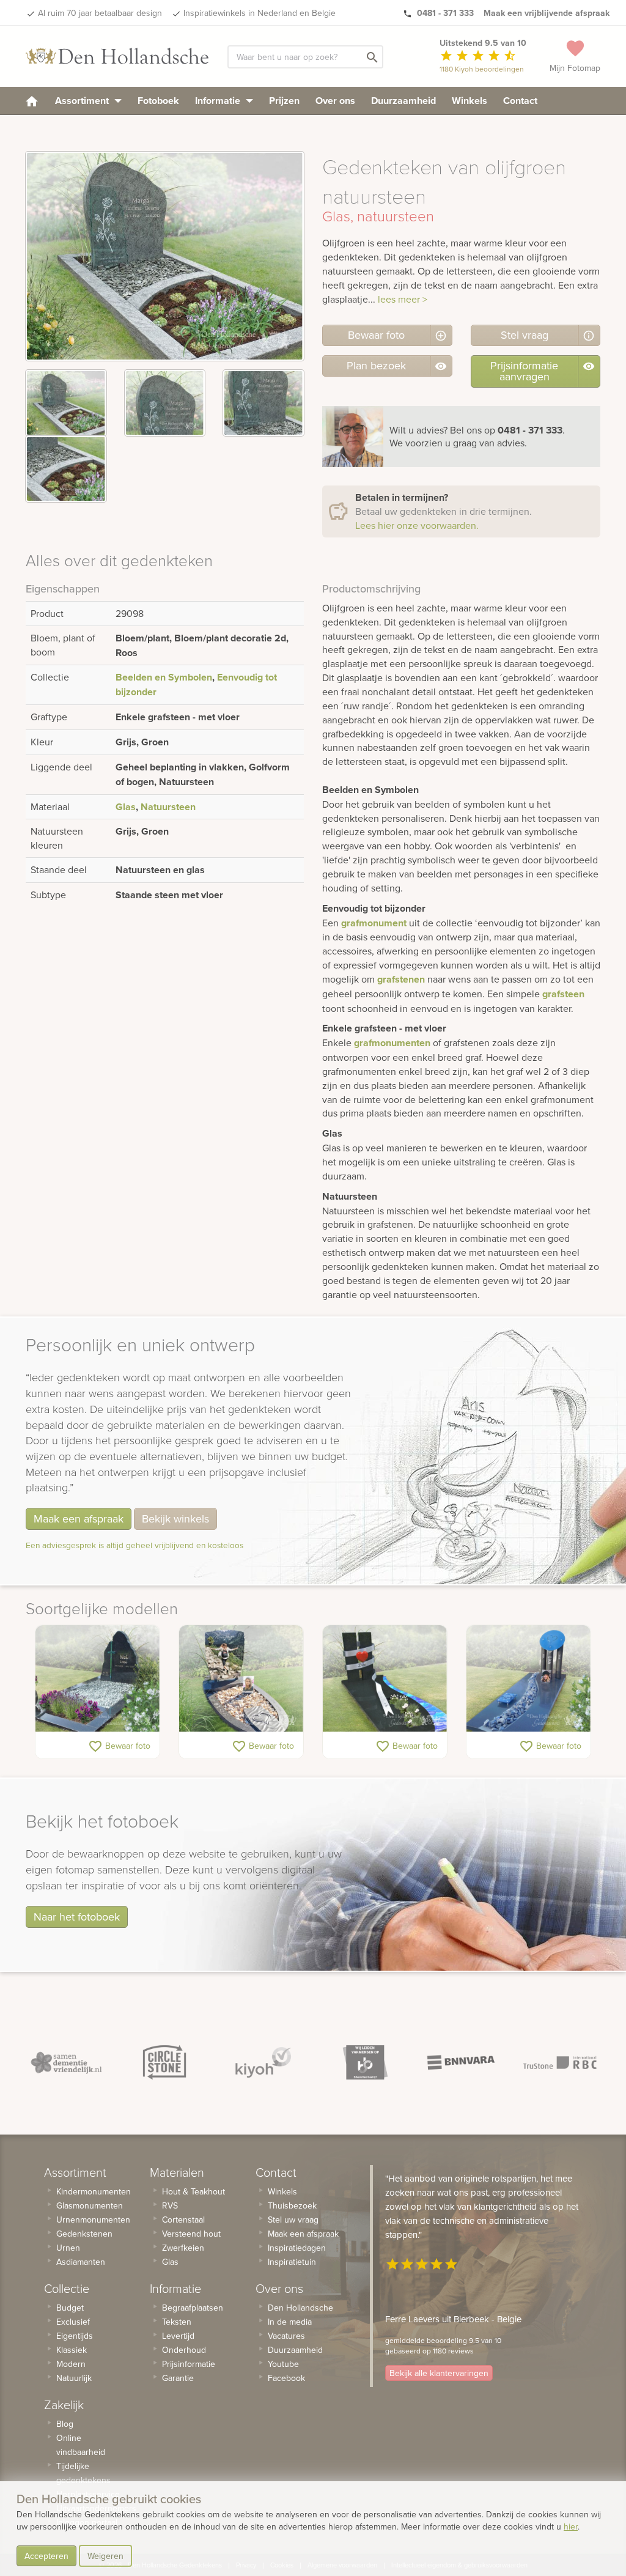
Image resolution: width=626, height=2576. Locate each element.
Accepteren (46, 2556)
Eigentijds (75, 2336)
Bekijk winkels (175, 1519)
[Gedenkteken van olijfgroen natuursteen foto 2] (165, 403)
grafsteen (563, 994)
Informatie (219, 101)
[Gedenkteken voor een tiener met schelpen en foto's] (241, 1678)
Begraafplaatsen (193, 2308)
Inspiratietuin (292, 2262)
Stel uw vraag (293, 2220)
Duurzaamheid (403, 101)
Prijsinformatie (189, 2364)
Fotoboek (158, 101)
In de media (290, 2322)
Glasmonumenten (90, 2205)
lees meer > (403, 299)
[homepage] (32, 101)
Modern (71, 2364)
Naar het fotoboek (77, 1917)
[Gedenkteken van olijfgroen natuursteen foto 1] (66, 403)
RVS (170, 2205)
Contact (520, 101)
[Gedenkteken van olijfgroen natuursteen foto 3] (263, 403)
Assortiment (83, 101)
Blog (65, 2424)
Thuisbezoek (292, 2205)
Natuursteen (168, 807)
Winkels (469, 101)
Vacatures (286, 2336)
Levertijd (178, 2336)
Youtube (283, 2364)
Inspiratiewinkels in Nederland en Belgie (260, 13)
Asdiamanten (81, 2262)
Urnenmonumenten (93, 2220)
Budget (70, 2308)
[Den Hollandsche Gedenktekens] (117, 56)
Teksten (177, 2322)
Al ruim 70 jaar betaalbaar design (100, 13)
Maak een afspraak (79, 1519)
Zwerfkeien (183, 2248)
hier (571, 2526)
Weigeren (105, 2556)
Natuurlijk (74, 2378)
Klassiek (72, 2350)
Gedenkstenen (84, 2234)
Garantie (178, 2378)
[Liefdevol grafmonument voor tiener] (385, 1678)
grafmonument (374, 923)
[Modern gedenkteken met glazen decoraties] (528, 1678)
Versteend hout (191, 2234)
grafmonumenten (392, 1043)
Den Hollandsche (300, 2308)
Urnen (68, 2248)
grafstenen (401, 979)
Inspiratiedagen (297, 2248)
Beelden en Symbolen (164, 677)
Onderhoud (184, 2350)
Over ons (335, 101)
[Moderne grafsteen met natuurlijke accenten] (98, 1678)
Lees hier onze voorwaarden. (417, 525)
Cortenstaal (183, 2220)
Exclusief (73, 2322)
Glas (126, 807)
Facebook (286, 2378)
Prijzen (284, 101)
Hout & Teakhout (193, 2191)
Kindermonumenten (94, 2191)
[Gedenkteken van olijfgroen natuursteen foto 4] (66, 469)
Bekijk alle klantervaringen (439, 2373)
